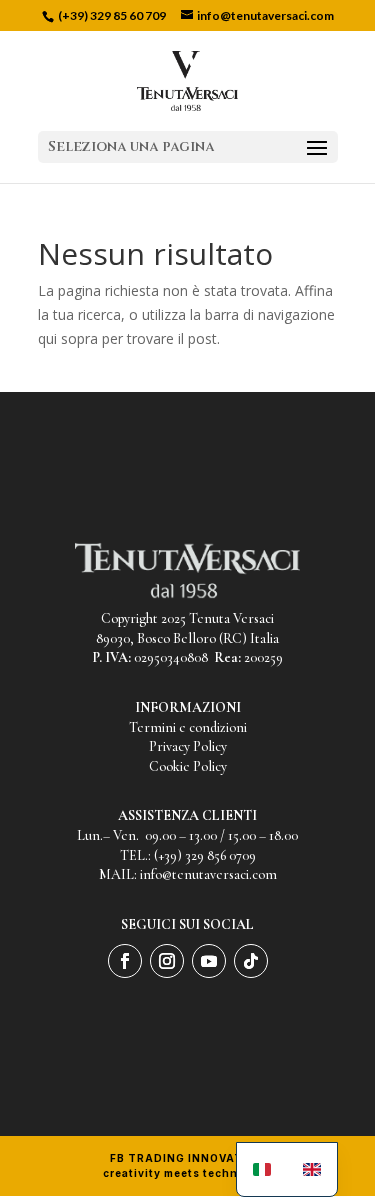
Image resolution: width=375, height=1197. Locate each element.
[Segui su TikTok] (251, 961)
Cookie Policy (188, 766)
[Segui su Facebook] (125, 961)
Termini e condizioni (188, 727)
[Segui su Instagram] (167, 961)
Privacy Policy (188, 746)
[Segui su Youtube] (209, 961)
